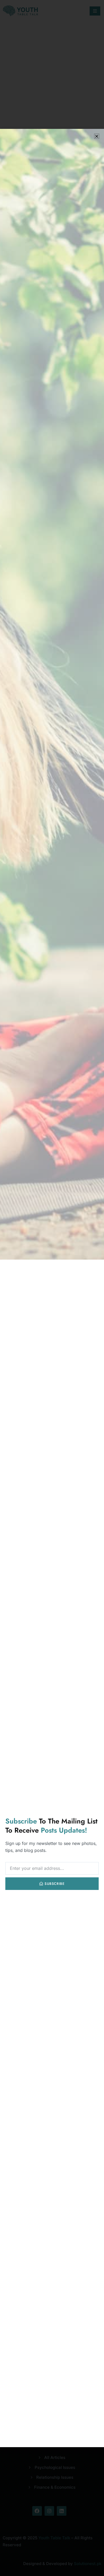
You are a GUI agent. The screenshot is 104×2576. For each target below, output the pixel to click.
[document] (52, 1288)
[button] (97, 136)
